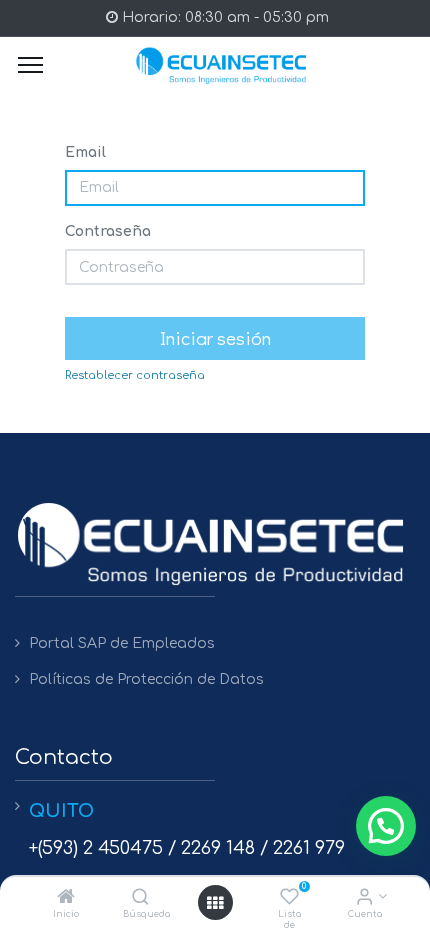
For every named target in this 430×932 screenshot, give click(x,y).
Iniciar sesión (215, 337)
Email (85, 152)
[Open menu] (215, 903)
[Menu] (30, 65)
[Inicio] (66, 898)
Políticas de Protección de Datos (146, 679)
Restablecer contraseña (135, 375)
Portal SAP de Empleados (122, 643)
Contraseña (108, 231)
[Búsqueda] (140, 898)
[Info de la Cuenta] (364, 898)
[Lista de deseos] (289, 898)
